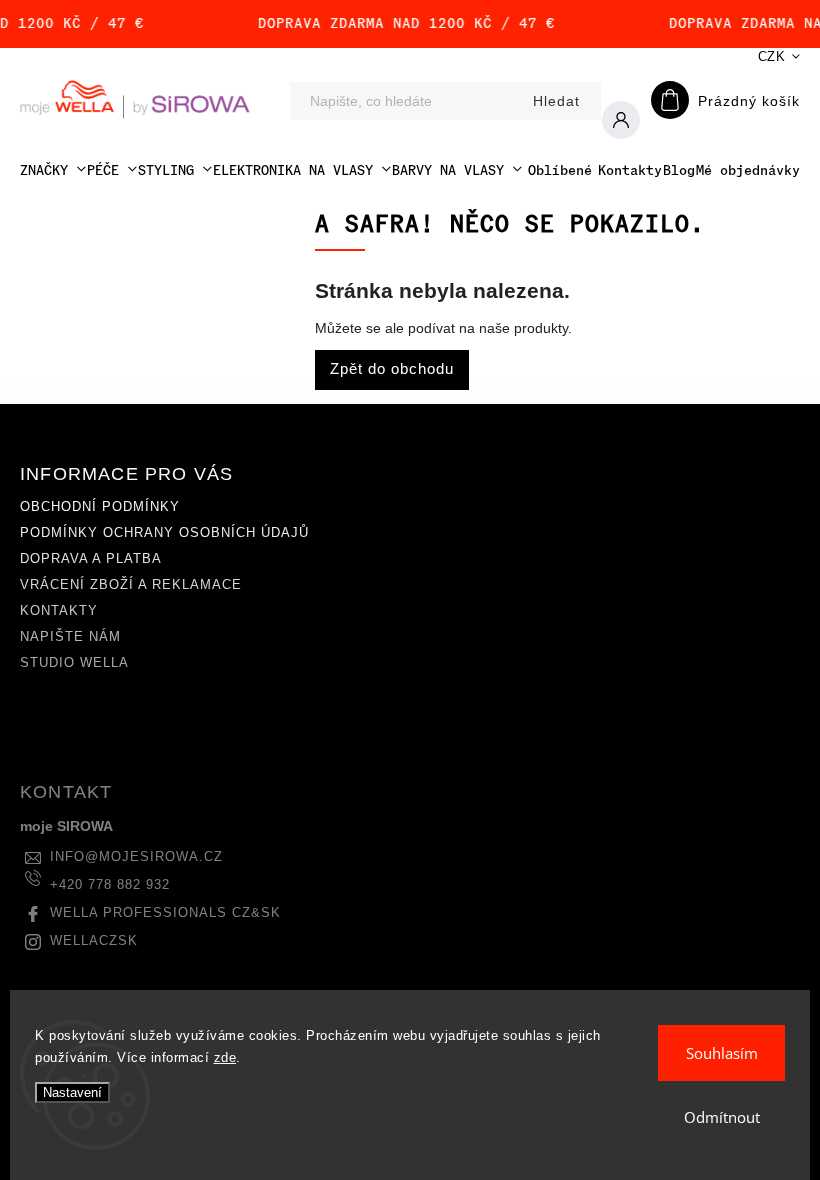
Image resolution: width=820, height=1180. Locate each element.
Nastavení (72, 1092)
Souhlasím (722, 1053)
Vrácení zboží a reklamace (131, 585)
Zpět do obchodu (392, 368)
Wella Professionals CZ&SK (165, 913)
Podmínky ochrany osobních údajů (164, 533)
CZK (772, 56)
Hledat (556, 101)
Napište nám (70, 637)
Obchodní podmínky (100, 507)
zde (225, 1057)
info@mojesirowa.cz (136, 857)
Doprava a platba (91, 559)
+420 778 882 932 (110, 885)
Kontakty (59, 611)
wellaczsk (94, 941)
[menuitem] (53, 170)
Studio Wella (74, 663)
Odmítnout (722, 1117)
